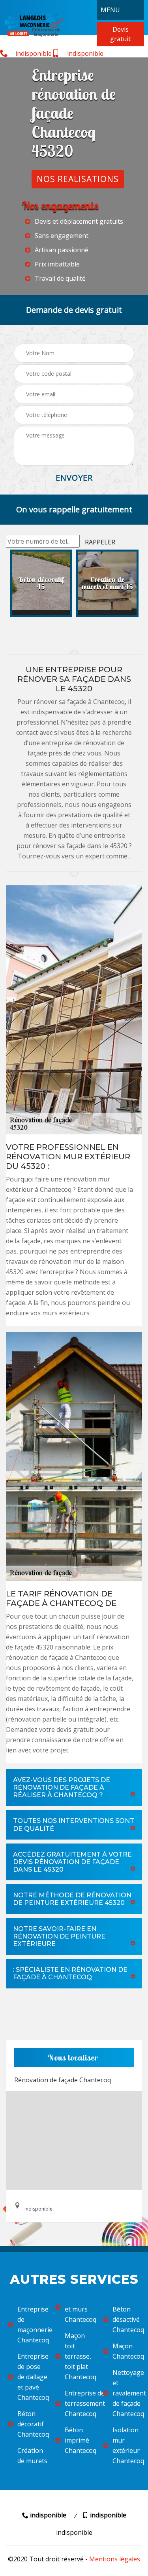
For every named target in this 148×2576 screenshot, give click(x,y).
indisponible (33, 53)
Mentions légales (115, 2559)
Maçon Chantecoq (126, 2351)
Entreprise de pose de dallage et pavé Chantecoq (31, 2377)
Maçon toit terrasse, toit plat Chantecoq (79, 2356)
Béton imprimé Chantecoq (79, 2440)
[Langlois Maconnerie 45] (34, 24)
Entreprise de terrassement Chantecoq (79, 2403)
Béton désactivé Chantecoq (126, 2319)
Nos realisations (78, 179)
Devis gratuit (120, 34)
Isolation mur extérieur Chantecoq (126, 2445)
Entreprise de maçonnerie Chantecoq (31, 2325)
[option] (41, 583)
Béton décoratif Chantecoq (31, 2424)
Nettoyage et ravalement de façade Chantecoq (126, 2393)
